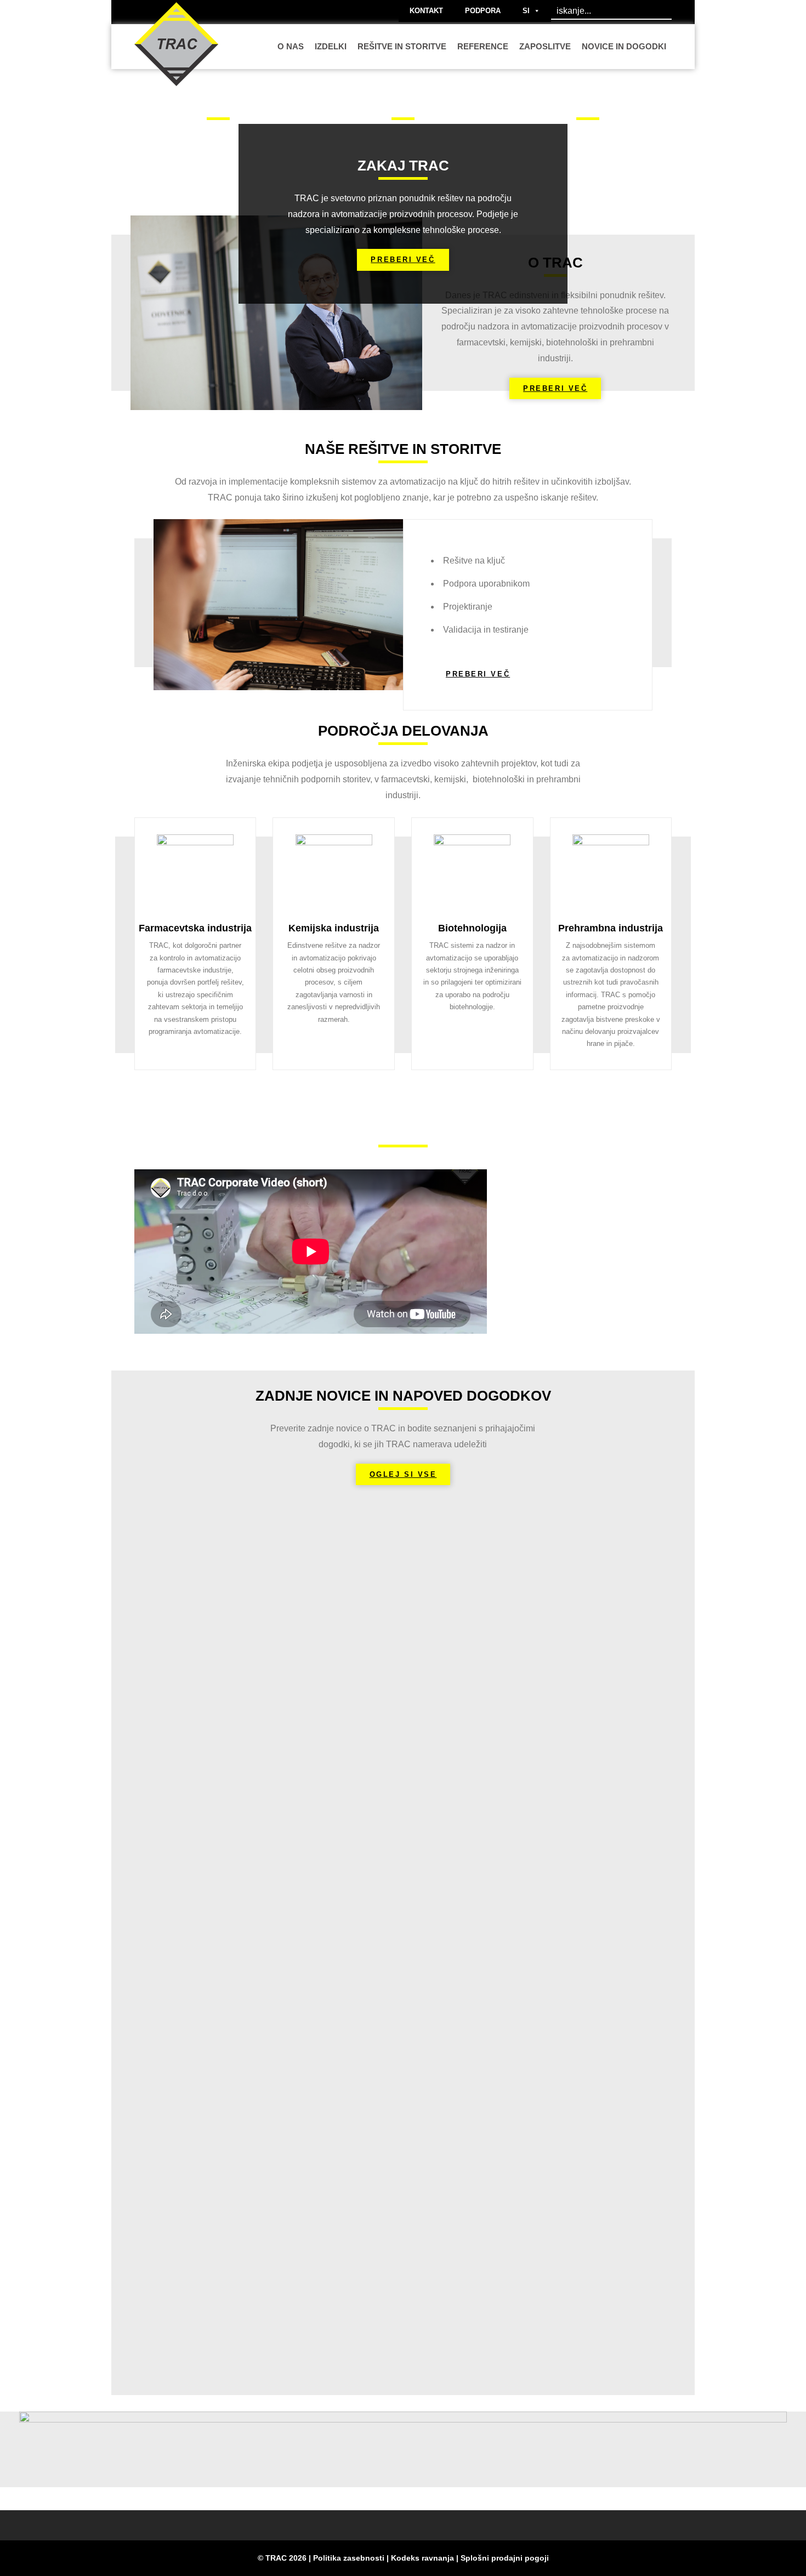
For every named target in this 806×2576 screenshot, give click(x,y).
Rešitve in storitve (402, 46)
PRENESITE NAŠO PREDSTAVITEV (604, 1242)
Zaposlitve (545, 46)
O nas (291, 46)
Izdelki (331, 46)
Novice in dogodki (624, 46)
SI (526, 11)
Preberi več (403, 260)
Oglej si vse (403, 1474)
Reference (483, 46)
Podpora (483, 11)
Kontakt (426, 11)
